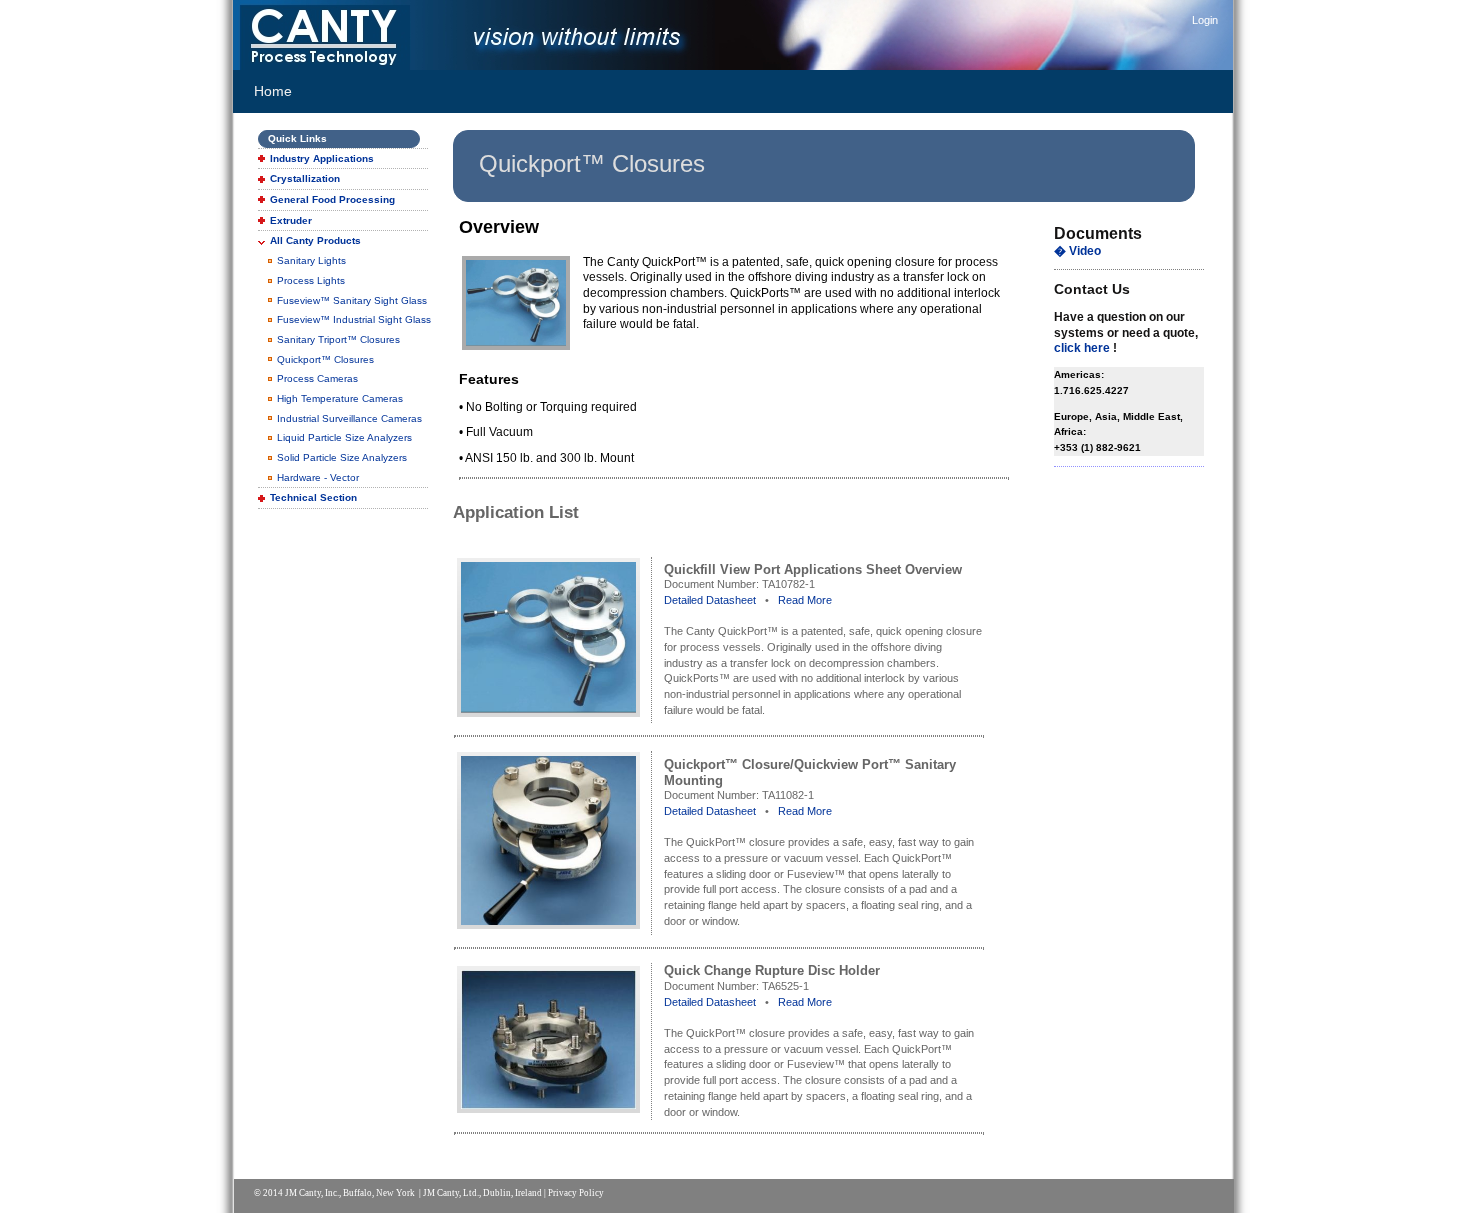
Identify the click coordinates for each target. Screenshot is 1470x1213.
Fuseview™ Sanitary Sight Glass (352, 300)
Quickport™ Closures (325, 359)
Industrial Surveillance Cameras (349, 418)
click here (1082, 348)
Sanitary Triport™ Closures (338, 339)
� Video (1077, 251)
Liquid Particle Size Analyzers (344, 437)
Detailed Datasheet (710, 600)
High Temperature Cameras (340, 398)
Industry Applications (322, 158)
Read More (805, 600)
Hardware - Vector (318, 477)
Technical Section (313, 497)
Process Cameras (317, 378)
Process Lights (311, 280)
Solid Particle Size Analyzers (342, 457)
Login (1205, 20)
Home (273, 91)
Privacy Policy (576, 1193)
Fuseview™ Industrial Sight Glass (354, 319)
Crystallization (305, 178)
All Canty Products (315, 240)
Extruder (291, 220)
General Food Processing (332, 199)
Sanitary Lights (311, 260)
